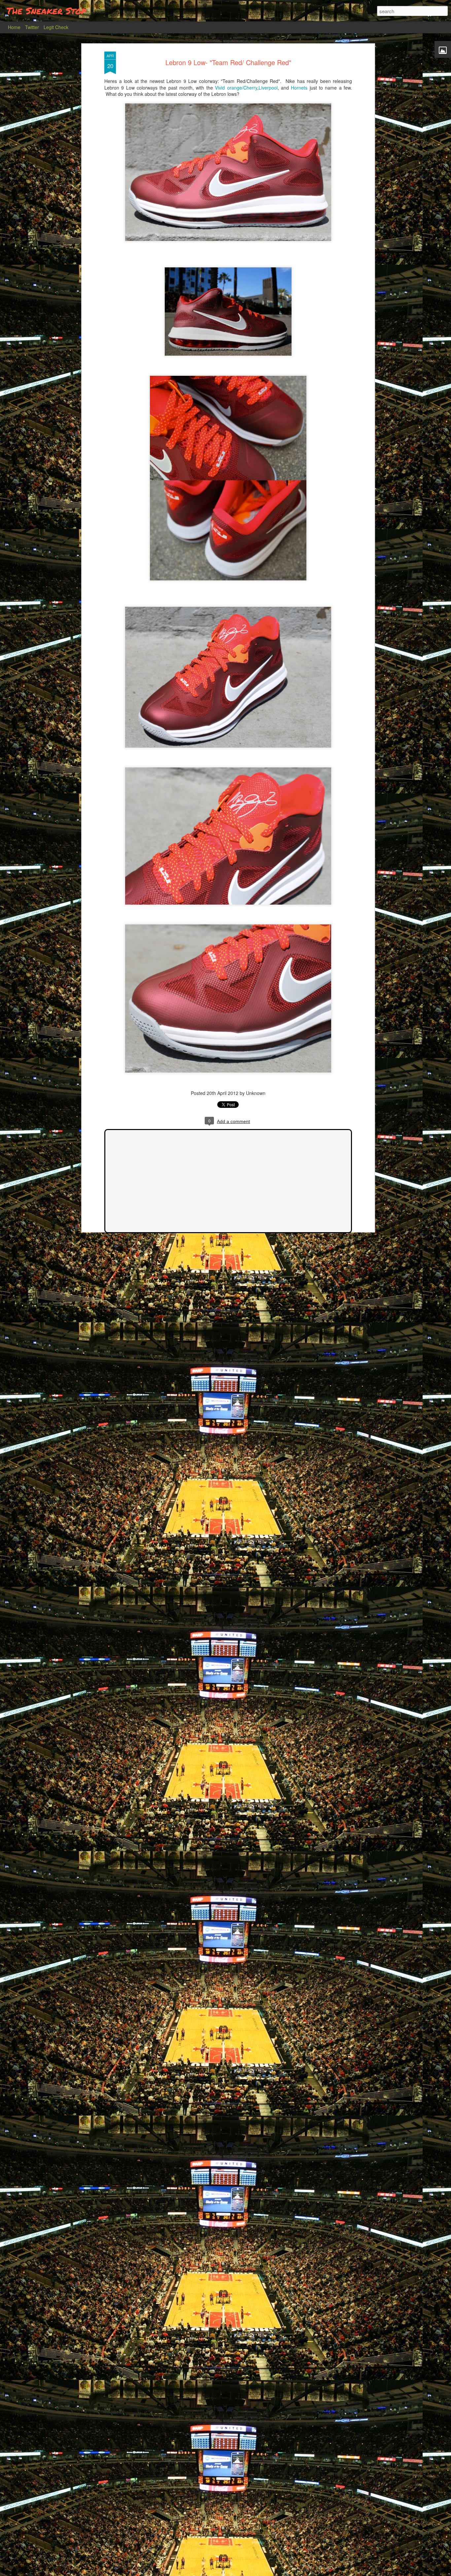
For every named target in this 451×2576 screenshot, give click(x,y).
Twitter (32, 27)
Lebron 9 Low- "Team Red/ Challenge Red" (228, 62)
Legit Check (56, 27)
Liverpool (268, 88)
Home (14, 27)
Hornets (299, 88)
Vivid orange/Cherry (236, 88)
